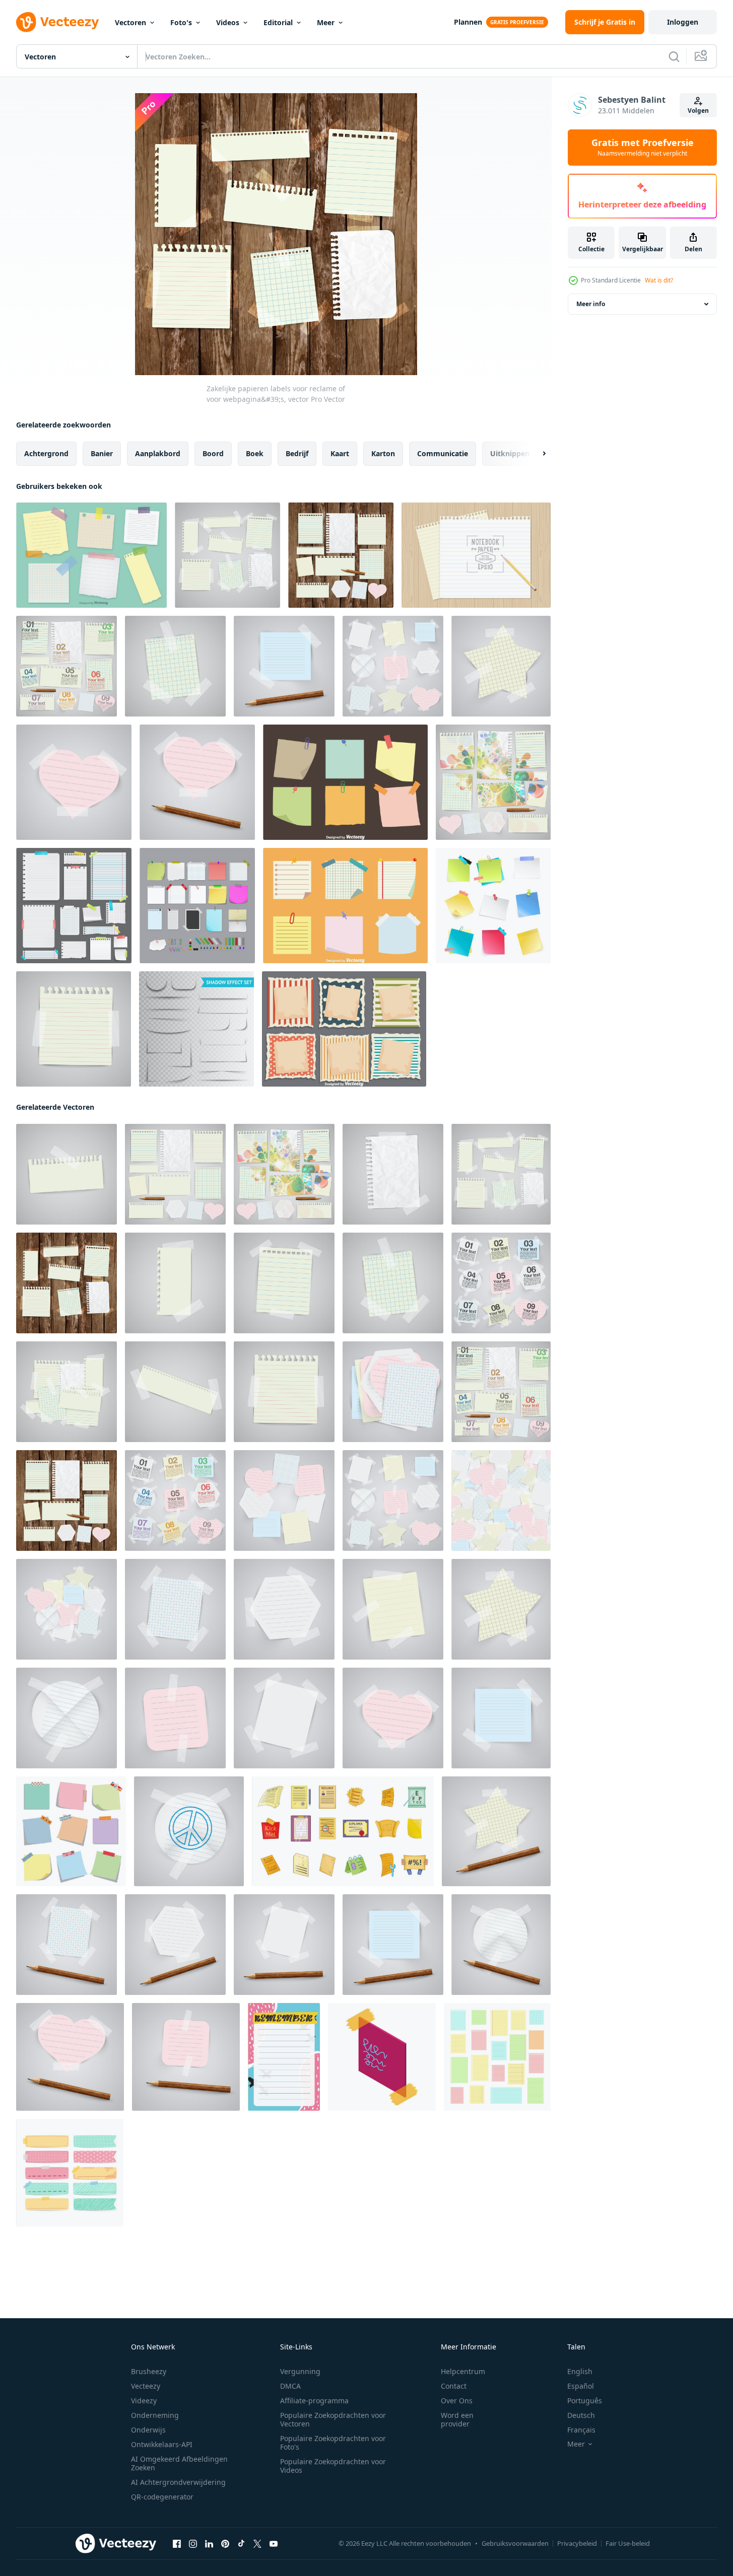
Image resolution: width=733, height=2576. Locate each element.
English (580, 2371)
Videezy (144, 2401)
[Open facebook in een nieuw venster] (177, 2544)
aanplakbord (158, 453)
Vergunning (300, 2371)
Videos (228, 22)
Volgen (698, 111)
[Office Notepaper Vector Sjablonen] (91, 555)
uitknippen (510, 453)
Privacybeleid (577, 2543)
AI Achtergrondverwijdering (178, 2482)
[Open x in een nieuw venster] (257, 2544)
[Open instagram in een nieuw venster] (193, 2544)
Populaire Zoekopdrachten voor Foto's (333, 2443)
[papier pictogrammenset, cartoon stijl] (343, 1831)
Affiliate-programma (314, 2401)
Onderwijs (148, 2430)
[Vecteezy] (57, 22)
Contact (454, 2386)
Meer (326, 22)
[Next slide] (536, 454)
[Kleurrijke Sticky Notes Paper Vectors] (345, 782)
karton (383, 453)
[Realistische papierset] (74, 906)
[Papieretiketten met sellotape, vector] (393, 666)
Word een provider (457, 2419)
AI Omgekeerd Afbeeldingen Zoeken (179, 2463)
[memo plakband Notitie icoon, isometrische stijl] (382, 2057)
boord (213, 453)
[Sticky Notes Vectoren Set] (345, 906)
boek (255, 453)
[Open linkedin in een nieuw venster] (209, 2544)
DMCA (290, 2386)
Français (581, 2430)
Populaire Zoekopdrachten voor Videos (333, 2466)
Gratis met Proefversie (643, 148)
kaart (340, 453)
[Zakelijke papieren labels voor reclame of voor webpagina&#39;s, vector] (227, 555)
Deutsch (581, 2415)
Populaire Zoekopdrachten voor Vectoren (333, 2419)
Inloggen (683, 22)
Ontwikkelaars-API (162, 2444)
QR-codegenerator (162, 2497)
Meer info (591, 304)
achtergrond (46, 453)
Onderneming (155, 2415)
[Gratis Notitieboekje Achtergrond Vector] (476, 555)
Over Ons (457, 2401)
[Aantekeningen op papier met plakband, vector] (501, 666)
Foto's (181, 22)
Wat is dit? (659, 280)
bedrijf (297, 453)
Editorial (278, 22)
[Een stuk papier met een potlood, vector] (284, 666)
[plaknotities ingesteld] (493, 906)
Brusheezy (149, 2371)
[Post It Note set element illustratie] (197, 906)
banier (102, 453)
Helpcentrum (463, 2371)
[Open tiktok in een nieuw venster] (241, 2544)
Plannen (468, 22)
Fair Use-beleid (628, 2543)
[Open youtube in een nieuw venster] (274, 2544)
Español (581, 2386)
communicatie (443, 453)
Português (585, 2401)
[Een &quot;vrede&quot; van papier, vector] (189, 1831)
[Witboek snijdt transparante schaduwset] (196, 1029)
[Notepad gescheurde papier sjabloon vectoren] (344, 1029)
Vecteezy (146, 2386)
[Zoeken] (674, 56)
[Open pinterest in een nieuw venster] (225, 2544)
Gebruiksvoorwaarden (515, 2543)
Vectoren (130, 22)
